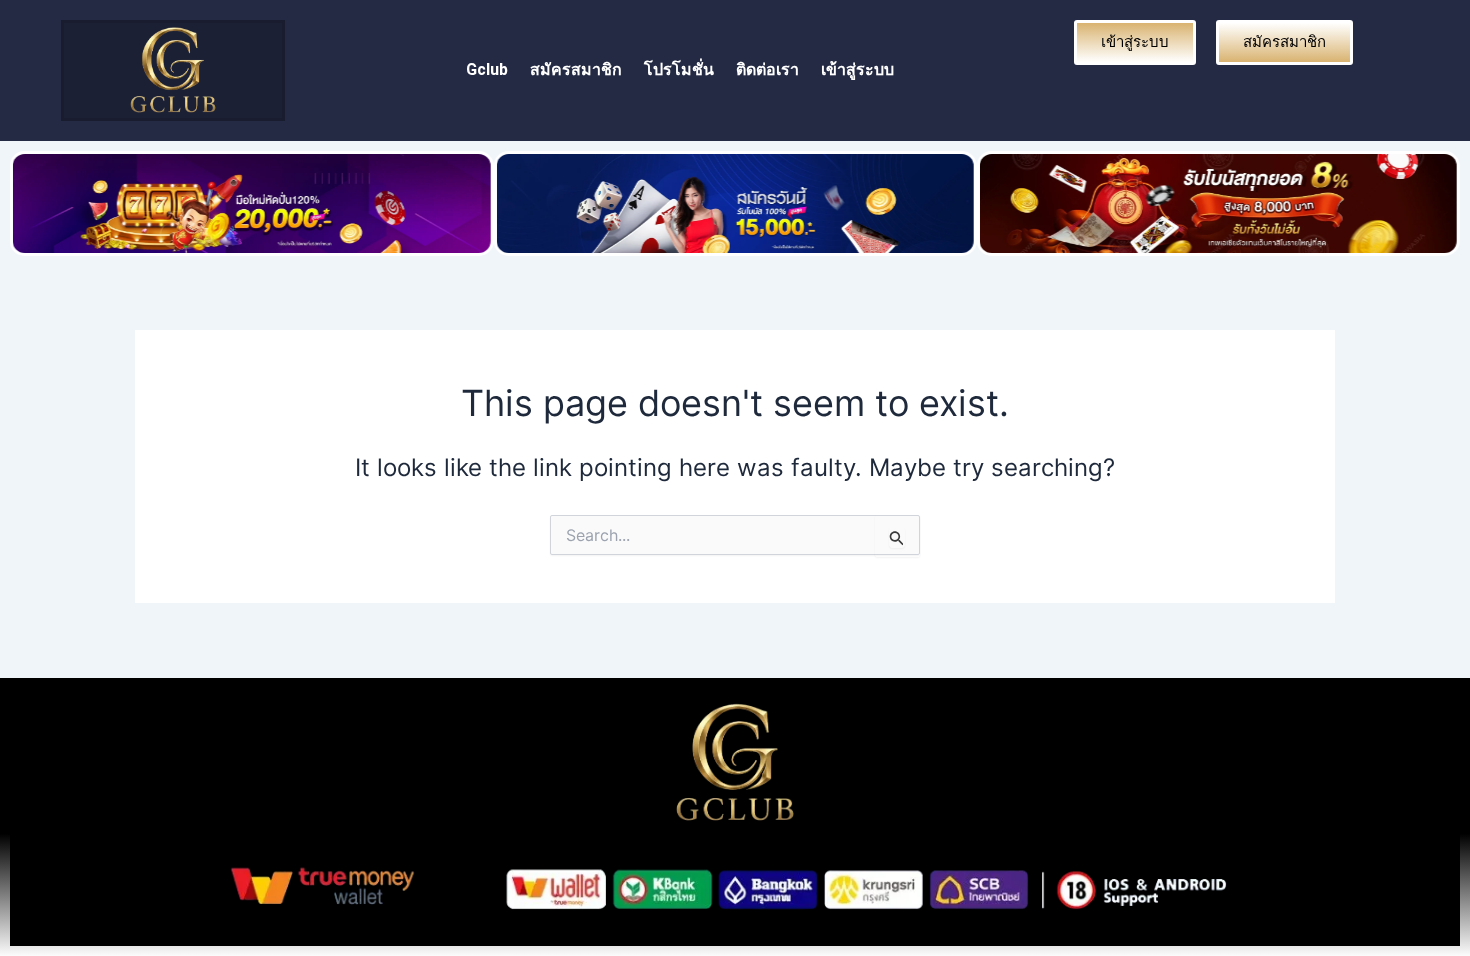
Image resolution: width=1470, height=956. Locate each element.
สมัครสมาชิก (576, 69)
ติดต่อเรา (767, 69)
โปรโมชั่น (679, 69)
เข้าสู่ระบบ (857, 69)
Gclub (487, 69)
